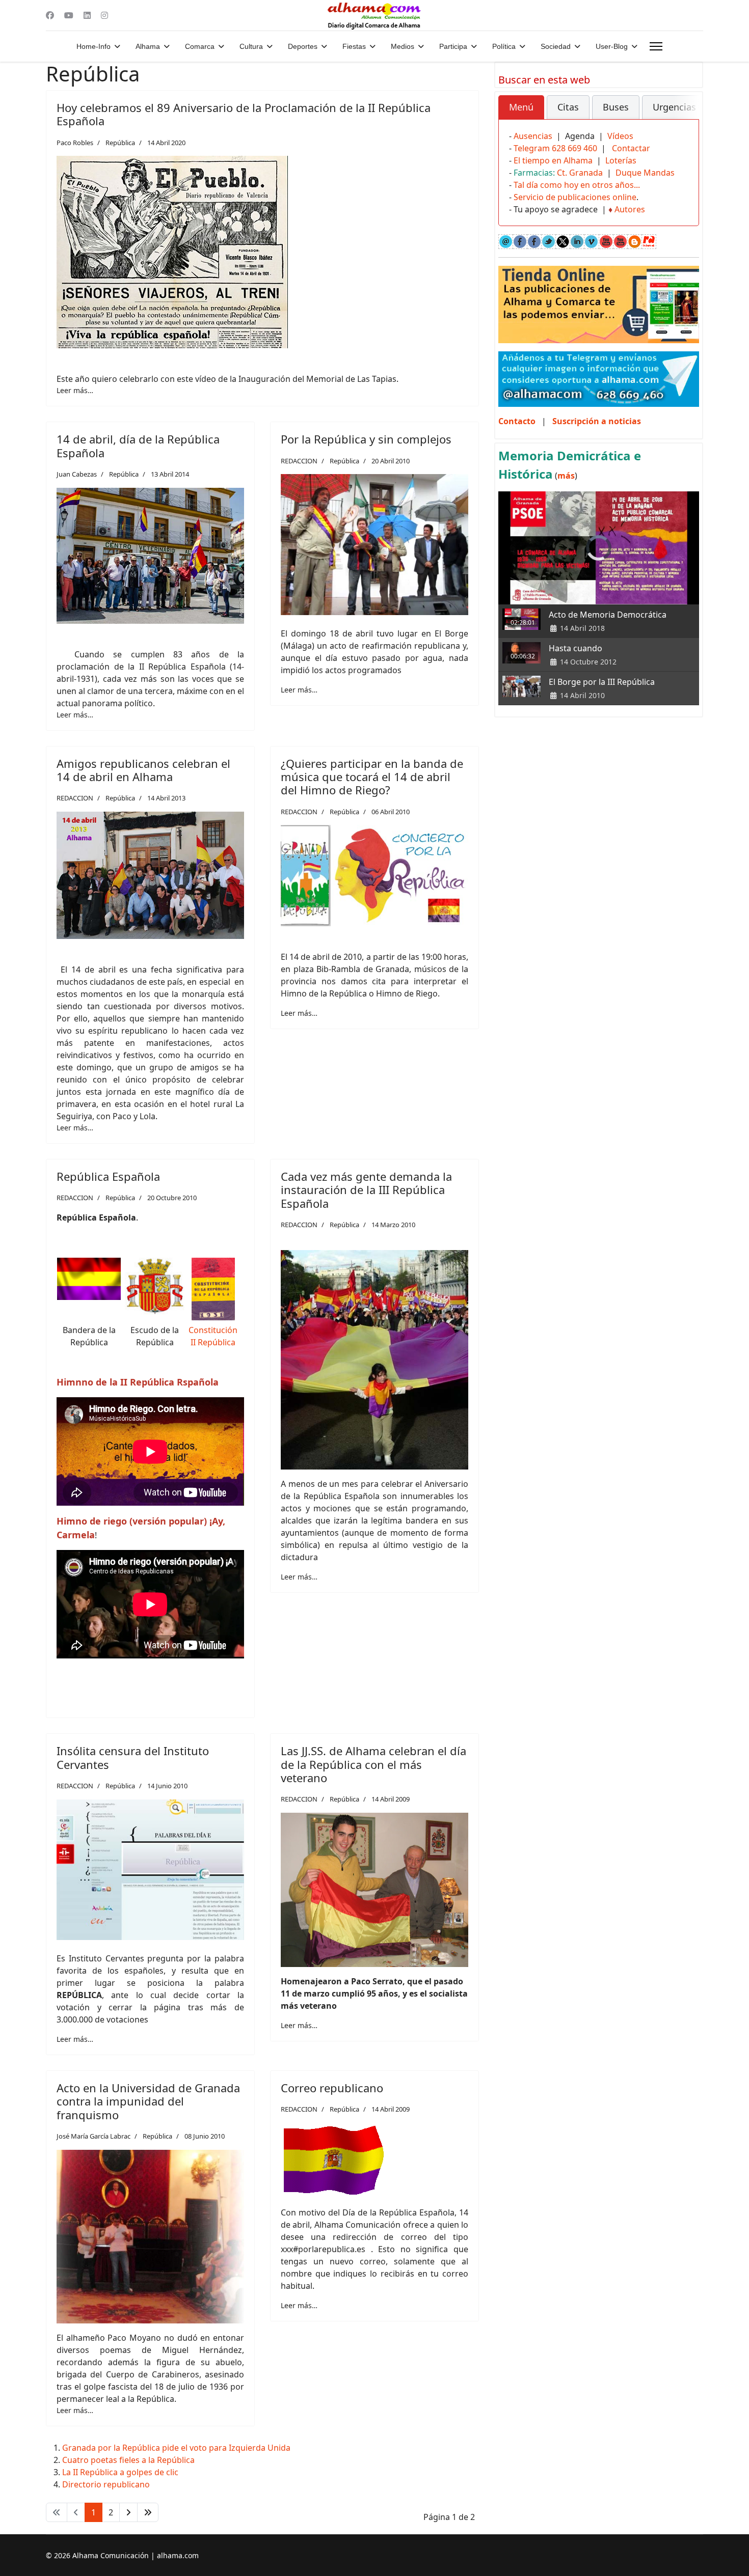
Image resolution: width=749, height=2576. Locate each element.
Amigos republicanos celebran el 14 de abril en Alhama (143, 770)
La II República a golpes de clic (120, 2472)
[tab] (521, 107)
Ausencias (533, 136)
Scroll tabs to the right (687, 114)
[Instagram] (104, 15)
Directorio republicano (106, 2484)
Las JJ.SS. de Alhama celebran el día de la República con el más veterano (373, 1764)
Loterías (621, 160)
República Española (108, 1176)
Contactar (631, 148)
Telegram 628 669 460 (555, 148)
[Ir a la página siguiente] (128, 2512)
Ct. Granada (580, 173)
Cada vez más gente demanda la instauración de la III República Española (366, 1190)
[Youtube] (69, 15)
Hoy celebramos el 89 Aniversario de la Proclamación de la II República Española (244, 114)
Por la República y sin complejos (366, 439)
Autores (630, 209)
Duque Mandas (645, 173)
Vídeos (620, 136)
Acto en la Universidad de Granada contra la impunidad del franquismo (148, 2101)
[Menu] (656, 46)
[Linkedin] (87, 15)
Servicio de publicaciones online (575, 197)
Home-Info (93, 46)
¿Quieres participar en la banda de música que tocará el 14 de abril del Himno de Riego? (372, 777)
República (120, 143)
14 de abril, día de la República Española (138, 446)
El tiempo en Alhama (553, 160)
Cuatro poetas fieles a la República (128, 2460)
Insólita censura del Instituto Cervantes (133, 1757)
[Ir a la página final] (148, 2512)
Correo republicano (332, 2088)
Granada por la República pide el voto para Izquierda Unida (176, 2448)
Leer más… (75, 390)
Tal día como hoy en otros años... (577, 185)
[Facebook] (50, 15)
